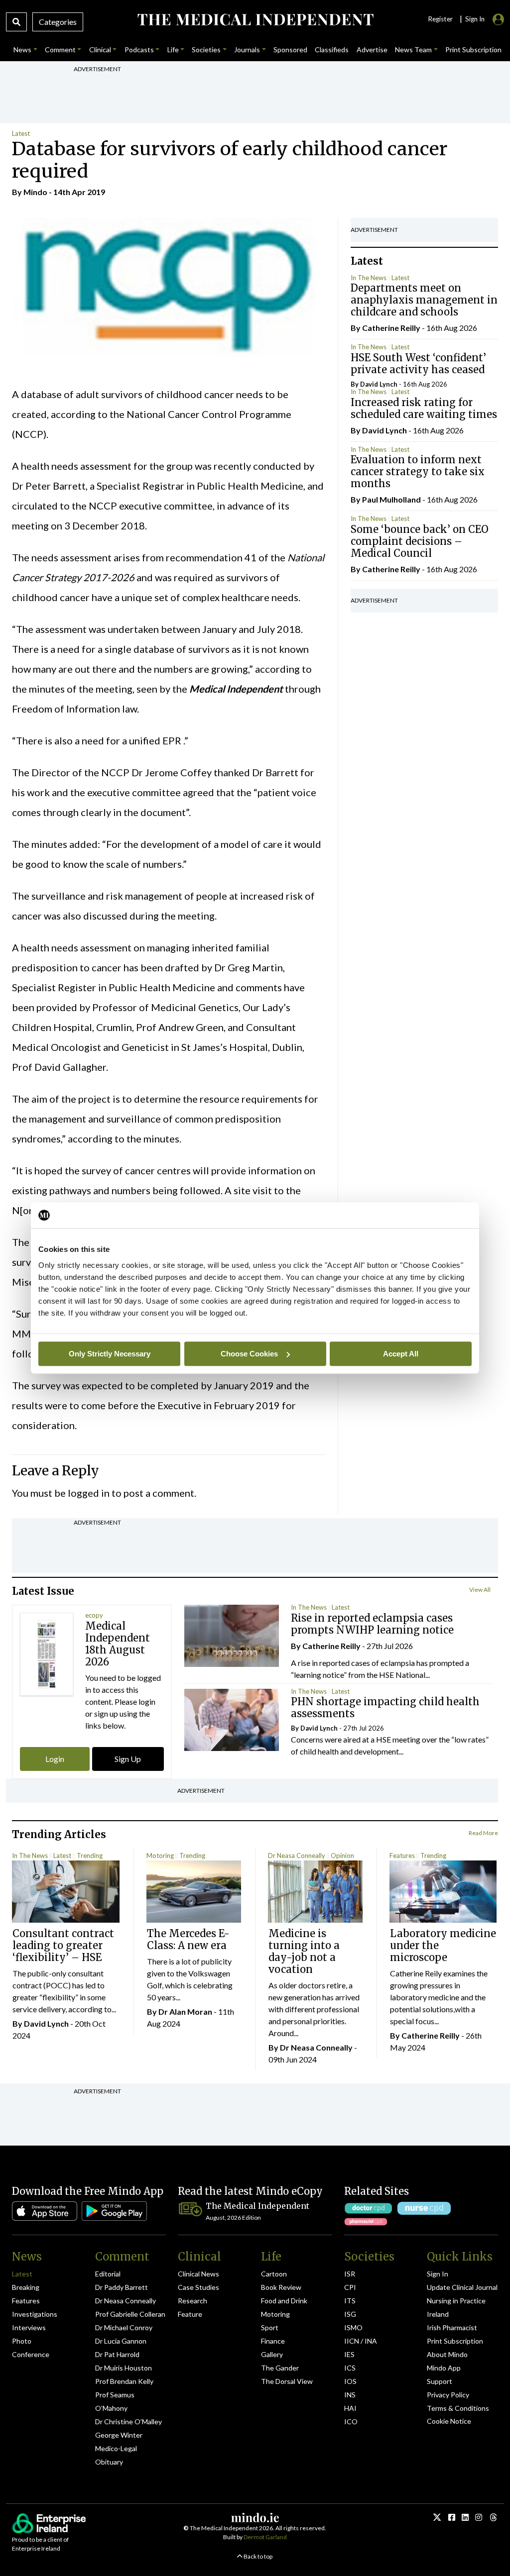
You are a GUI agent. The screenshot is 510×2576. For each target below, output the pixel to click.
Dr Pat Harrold (117, 2354)
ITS (350, 2301)
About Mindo (447, 2354)
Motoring (160, 1855)
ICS (350, 2368)
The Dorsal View (287, 2381)
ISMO (353, 2327)
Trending (90, 1855)
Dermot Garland (265, 2537)
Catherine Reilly (391, 328)
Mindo (35, 192)
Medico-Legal (116, 2448)
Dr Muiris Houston (124, 2368)
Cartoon (274, 2274)
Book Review (281, 2287)
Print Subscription (455, 2341)
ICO (351, 2421)
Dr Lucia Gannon (121, 2341)
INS (350, 2395)
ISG (350, 2314)
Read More (483, 1833)
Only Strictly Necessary (110, 1354)
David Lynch (379, 384)
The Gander (280, 2368)
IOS (350, 2381)
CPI (350, 2287)
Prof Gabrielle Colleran (130, 2314)
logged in (89, 1493)
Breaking (26, 2287)
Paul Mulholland (391, 499)
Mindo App (444, 2368)
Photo (22, 2341)
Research (192, 2301)
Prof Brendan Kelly (124, 2381)
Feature (190, 2314)
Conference (31, 2354)
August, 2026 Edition (233, 2217)
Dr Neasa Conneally (297, 1855)
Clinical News (198, 2274)
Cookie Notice (449, 2421)
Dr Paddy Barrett (122, 2287)
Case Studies (198, 2287)
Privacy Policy (448, 2395)
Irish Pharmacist (452, 2327)
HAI (350, 2408)
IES (349, 2354)
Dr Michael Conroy (124, 2327)
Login (55, 1759)
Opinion (342, 1855)
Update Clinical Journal (462, 2287)
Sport (270, 2327)
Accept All (401, 1354)
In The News (369, 278)
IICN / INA (361, 2341)
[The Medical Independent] (255, 20)
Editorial (108, 2274)
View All (480, 1590)
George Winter (119, 2435)
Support (440, 2381)
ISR (350, 2274)
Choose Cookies (249, 1354)
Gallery (272, 2354)
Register (440, 19)
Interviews (29, 2327)
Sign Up (128, 1759)
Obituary (109, 2462)
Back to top (257, 2556)
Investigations (35, 2314)
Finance (273, 2341)
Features (402, 1855)
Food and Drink (284, 2301)
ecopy (94, 1615)
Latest (21, 133)
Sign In (438, 2274)
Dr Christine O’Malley (128, 2421)
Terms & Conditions (458, 2408)
